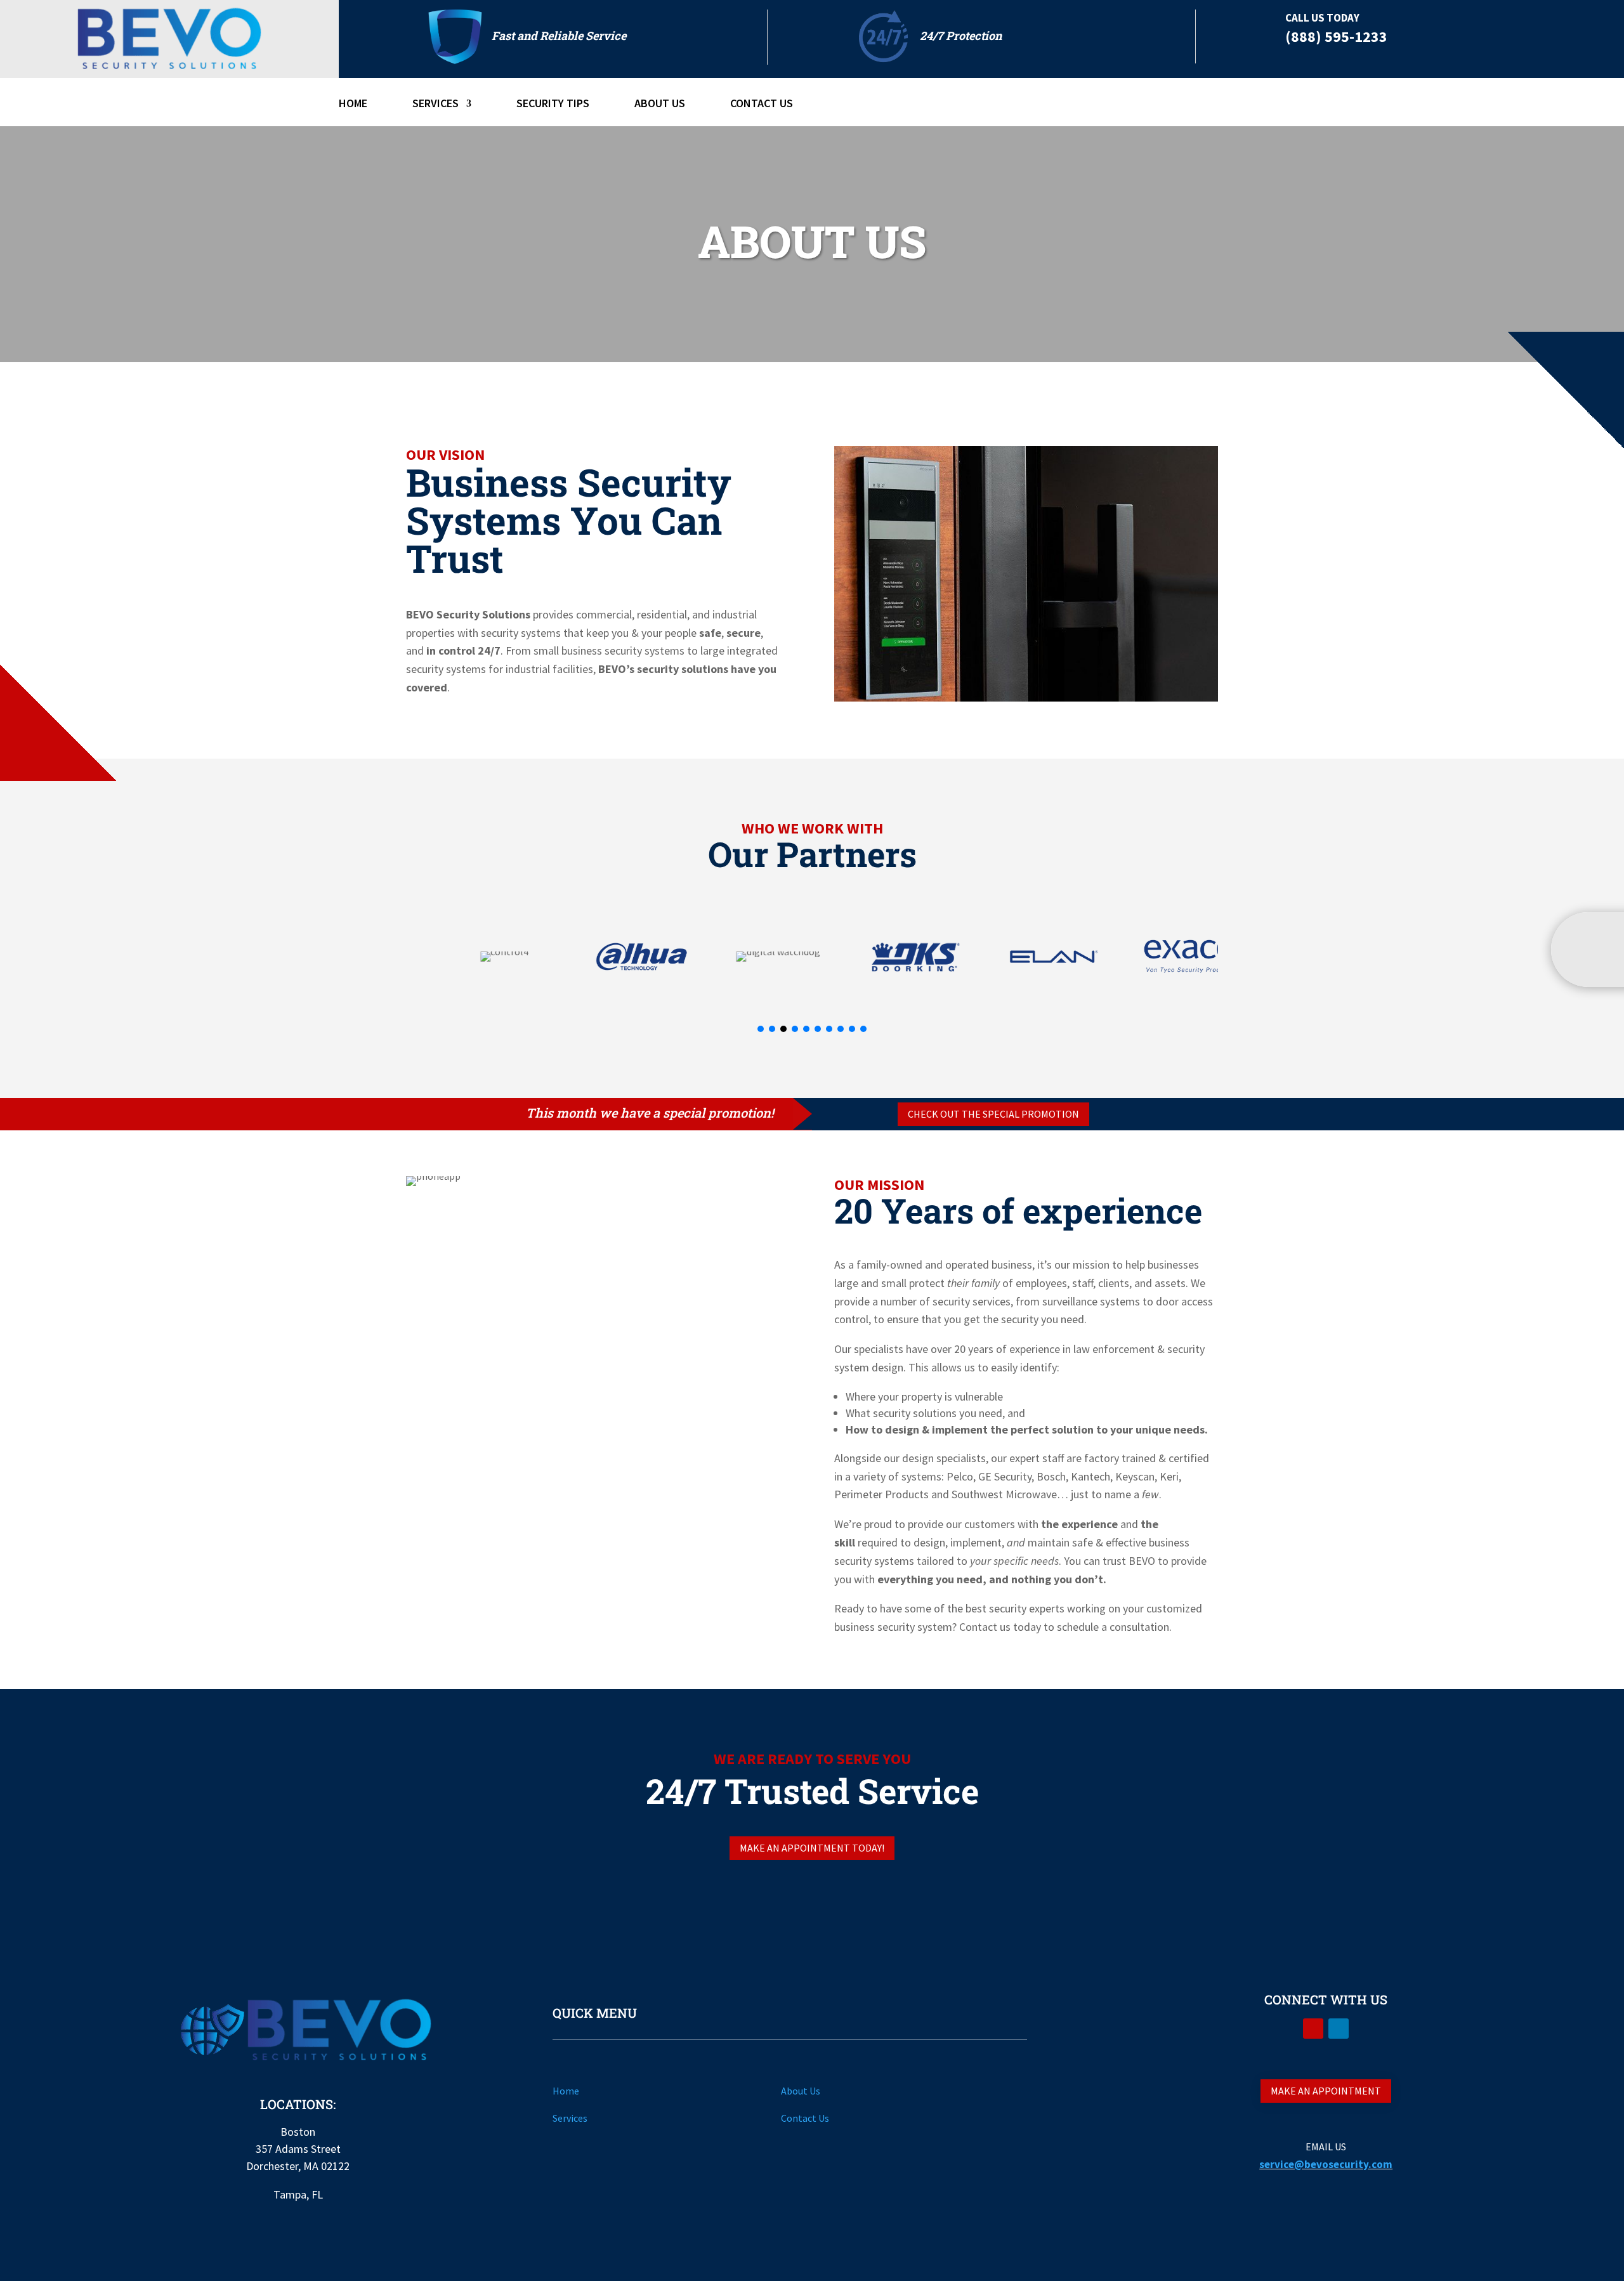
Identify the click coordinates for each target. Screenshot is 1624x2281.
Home (353, 105)
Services (435, 105)
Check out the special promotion (993, 1114)
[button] (1212, 956)
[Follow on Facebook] (1313, 2029)
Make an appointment (1326, 2091)
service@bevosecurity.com (1326, 2164)
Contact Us (762, 105)
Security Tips (553, 105)
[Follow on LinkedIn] (1339, 2029)
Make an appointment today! (812, 1848)
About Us (660, 105)
